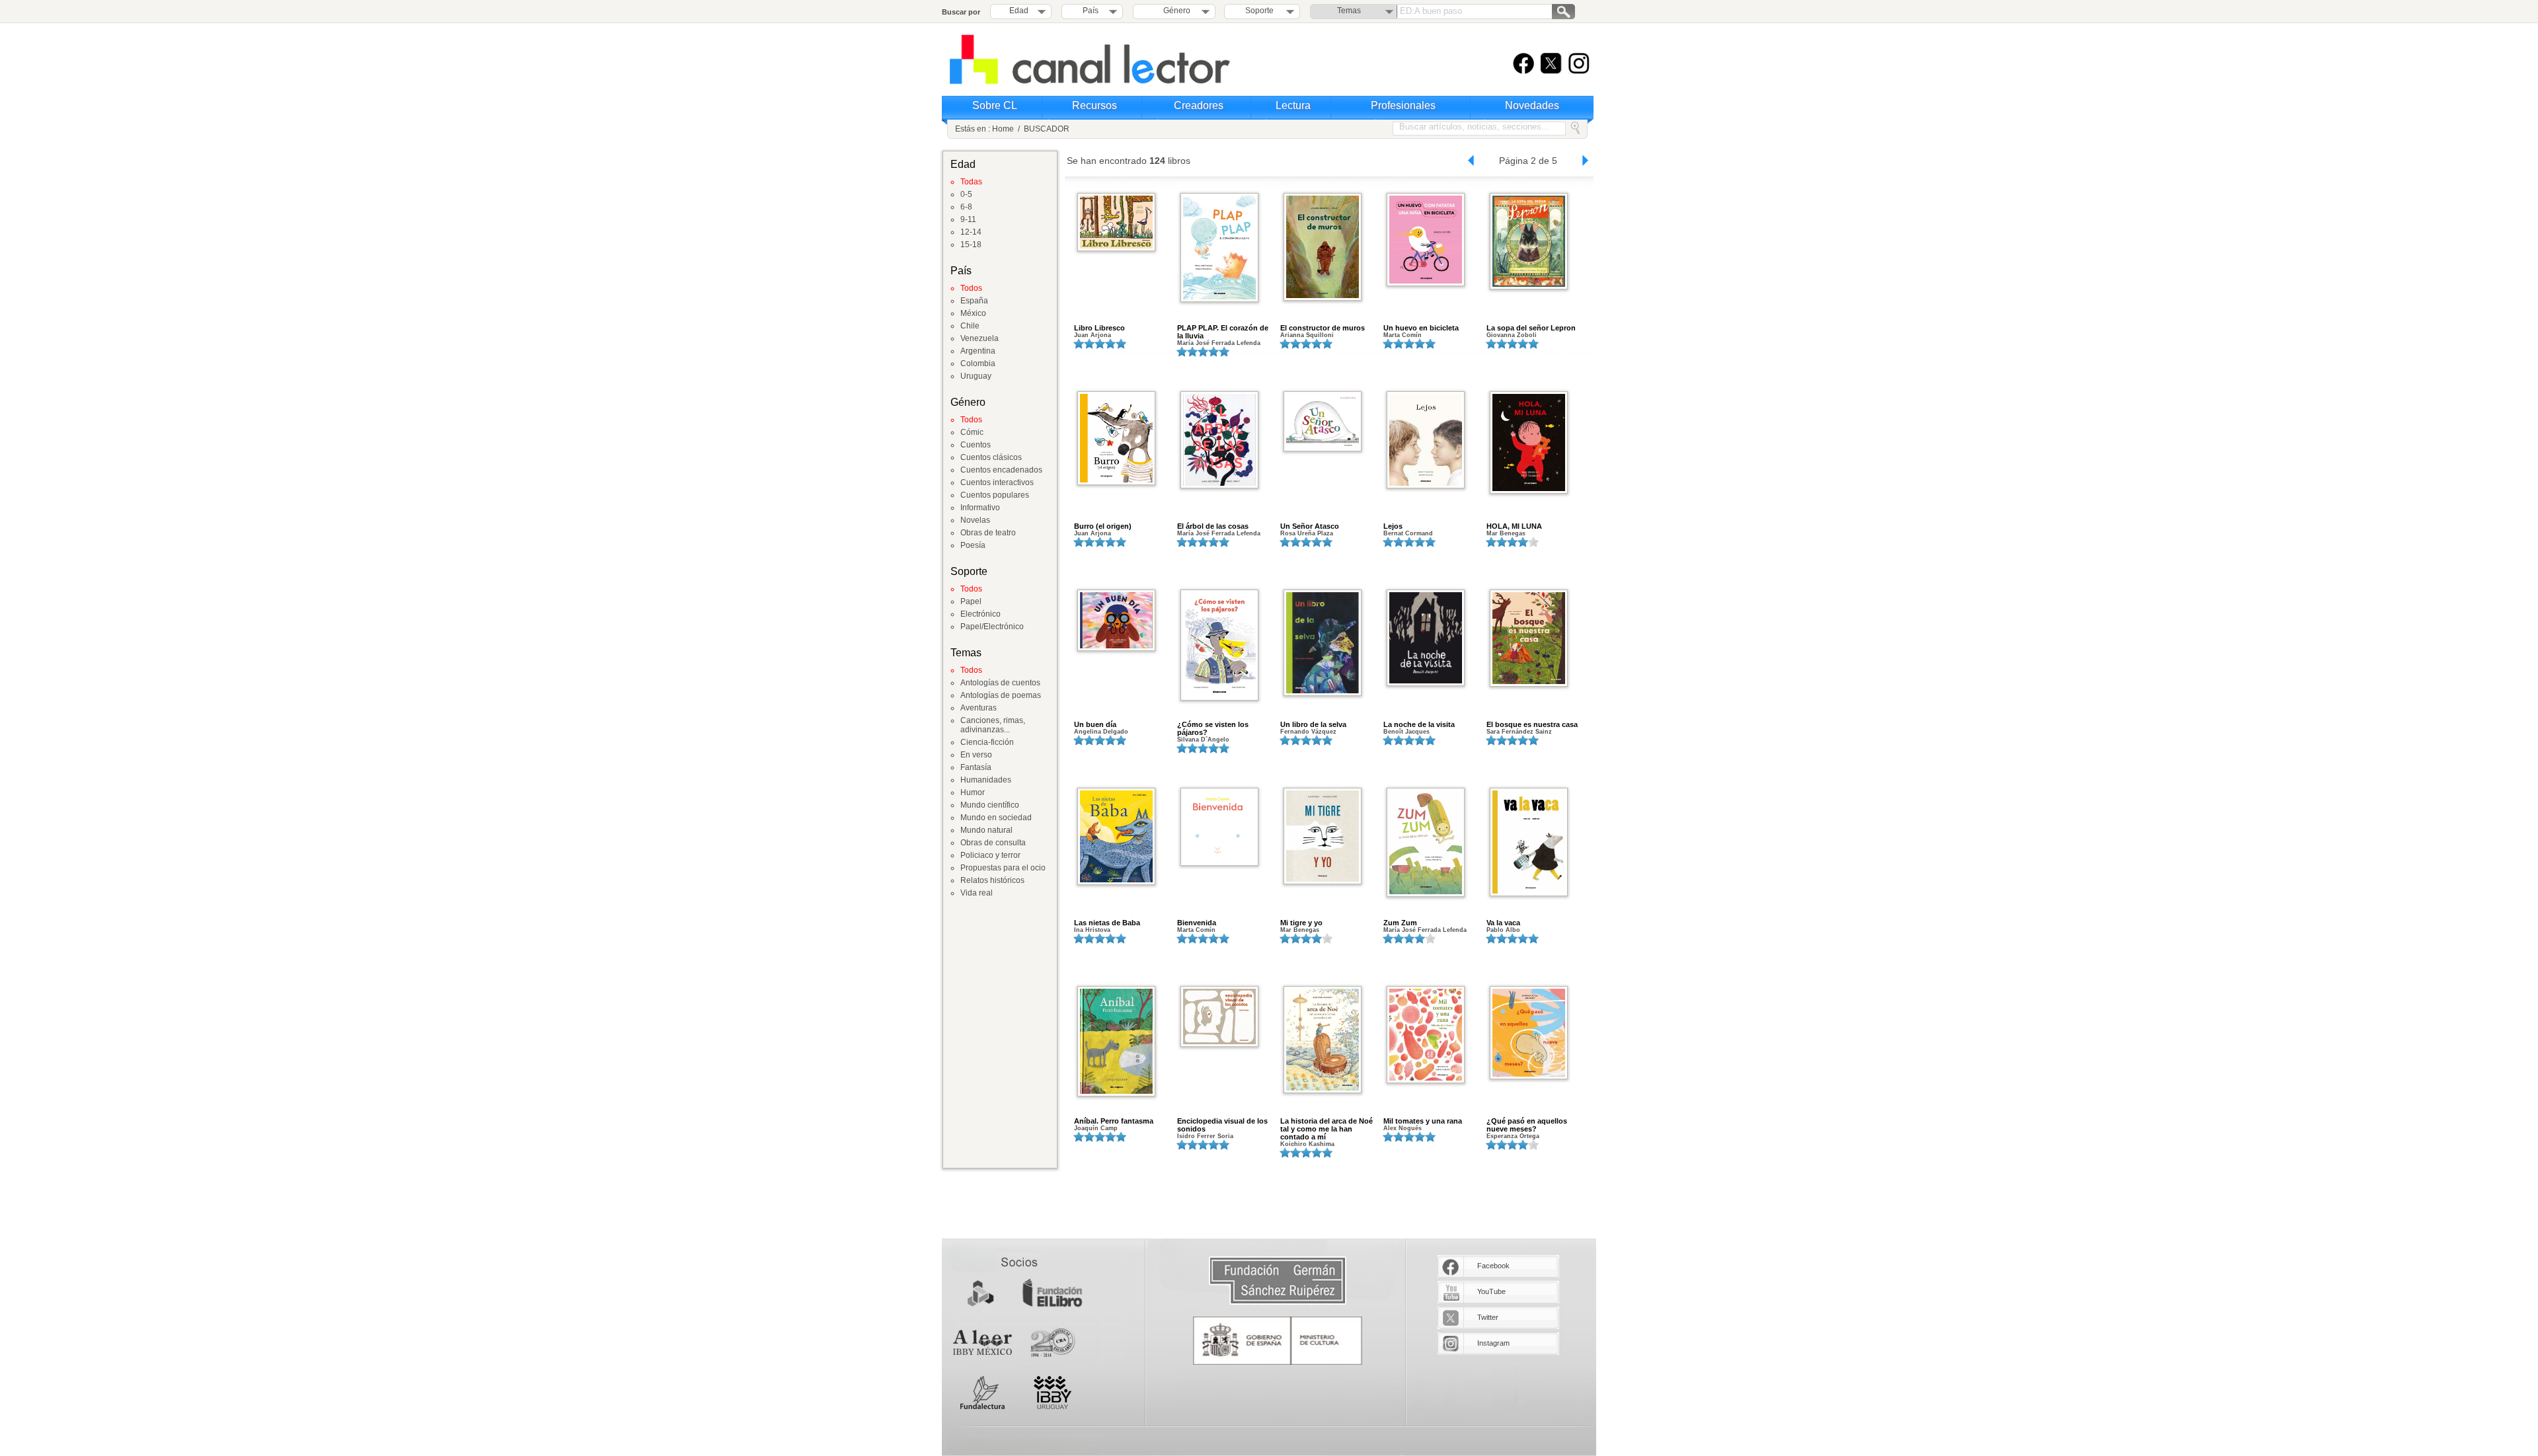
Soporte (1259, 11)
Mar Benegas (1506, 533)
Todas (971, 182)
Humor (973, 792)
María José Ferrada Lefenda (1219, 343)
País (1091, 11)
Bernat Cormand (1408, 533)
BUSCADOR (1047, 129)
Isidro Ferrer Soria (1205, 1136)
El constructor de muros (1323, 328)
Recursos (1095, 105)
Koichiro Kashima (1307, 1144)
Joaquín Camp (1096, 1128)
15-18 (971, 245)
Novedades (1532, 105)
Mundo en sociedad (996, 818)
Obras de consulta (993, 843)
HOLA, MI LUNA (1514, 526)
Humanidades (986, 780)
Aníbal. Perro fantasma (1114, 1121)
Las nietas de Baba (1107, 923)
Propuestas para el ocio (1003, 868)
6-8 (966, 207)
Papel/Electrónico (992, 627)
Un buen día (1095, 724)
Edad (1019, 11)
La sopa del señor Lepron (1531, 328)
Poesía (973, 545)
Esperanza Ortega (1513, 1136)
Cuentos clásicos (991, 457)
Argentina (978, 351)
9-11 (968, 219)
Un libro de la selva (1313, 724)
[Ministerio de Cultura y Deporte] (1278, 1341)
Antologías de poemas (1001, 695)
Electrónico (981, 614)
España (974, 301)
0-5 (966, 194)
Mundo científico (990, 805)
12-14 (971, 232)
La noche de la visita (1419, 724)
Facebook (1493, 1266)
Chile (970, 326)
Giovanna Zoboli (1512, 335)
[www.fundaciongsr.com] (1278, 1281)
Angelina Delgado (1101, 732)
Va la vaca (1503, 923)
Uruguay (976, 376)
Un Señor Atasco (1310, 526)
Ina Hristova (1092, 930)
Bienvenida (1197, 923)
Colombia (978, 364)
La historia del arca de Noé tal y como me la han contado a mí (1327, 1129)
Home (1003, 129)
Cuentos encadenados (1001, 470)
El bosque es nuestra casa (1532, 724)
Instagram (1493, 1343)
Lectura (1293, 105)
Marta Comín (1403, 335)
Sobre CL (995, 105)
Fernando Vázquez (1308, 732)
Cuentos (976, 445)
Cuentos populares (995, 495)
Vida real (977, 893)
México (973, 313)
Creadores (1199, 105)
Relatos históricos (992, 880)
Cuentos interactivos (997, 482)
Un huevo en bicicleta (1421, 328)
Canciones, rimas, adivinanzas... (993, 725)
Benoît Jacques (1406, 732)
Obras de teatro (988, 533)
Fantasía (976, 767)
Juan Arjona (1093, 335)
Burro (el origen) (1103, 526)
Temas (1349, 11)
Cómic (972, 432)
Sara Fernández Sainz (1519, 732)
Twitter (1488, 1317)
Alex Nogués (1403, 1128)
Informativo (980, 508)
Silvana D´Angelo (1203, 740)
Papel (971, 601)
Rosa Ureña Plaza (1307, 533)
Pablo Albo (1503, 930)
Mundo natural (986, 830)
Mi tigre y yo (1301, 923)
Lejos (1393, 526)
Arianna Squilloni (1307, 335)
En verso (976, 755)
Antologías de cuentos (1000, 683)
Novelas (975, 520)
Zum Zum (1400, 923)
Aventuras (979, 708)
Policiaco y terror (990, 855)
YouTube (1491, 1291)
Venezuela (980, 338)
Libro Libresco (1099, 328)
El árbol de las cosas (1213, 526)
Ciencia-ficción (987, 742)
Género (1175, 11)
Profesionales (1403, 105)
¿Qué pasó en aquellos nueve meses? (1527, 1125)
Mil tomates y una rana (1423, 1121)
